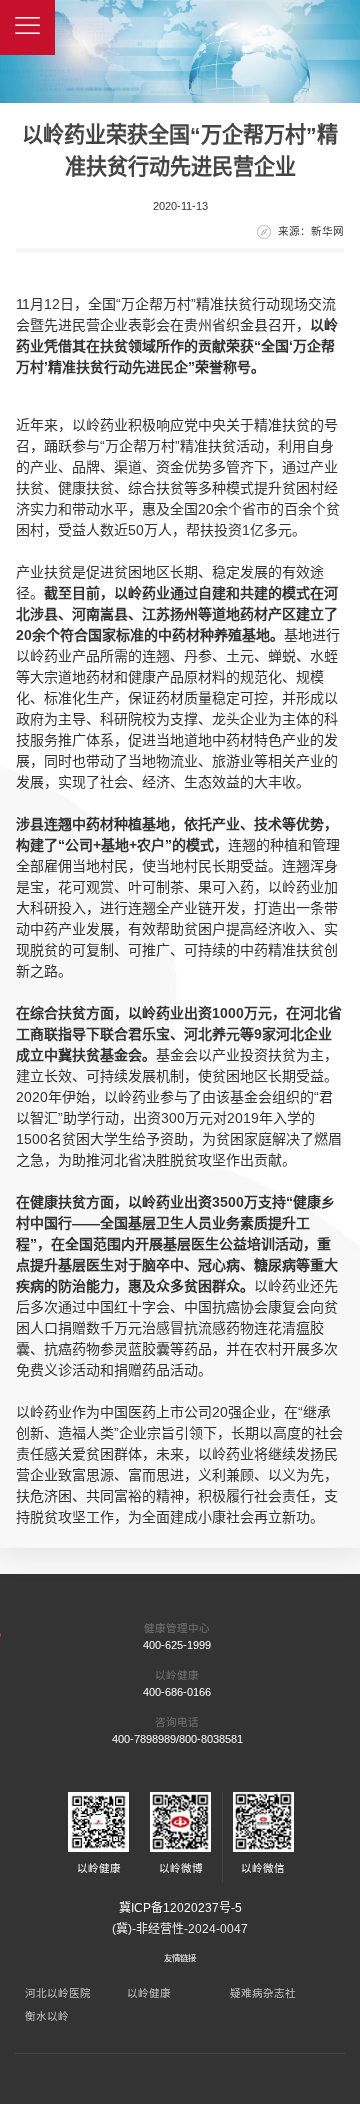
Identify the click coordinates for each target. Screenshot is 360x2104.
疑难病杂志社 (263, 1993)
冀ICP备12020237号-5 (180, 1908)
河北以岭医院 (58, 1993)
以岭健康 (149, 1993)
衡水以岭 (47, 2016)
